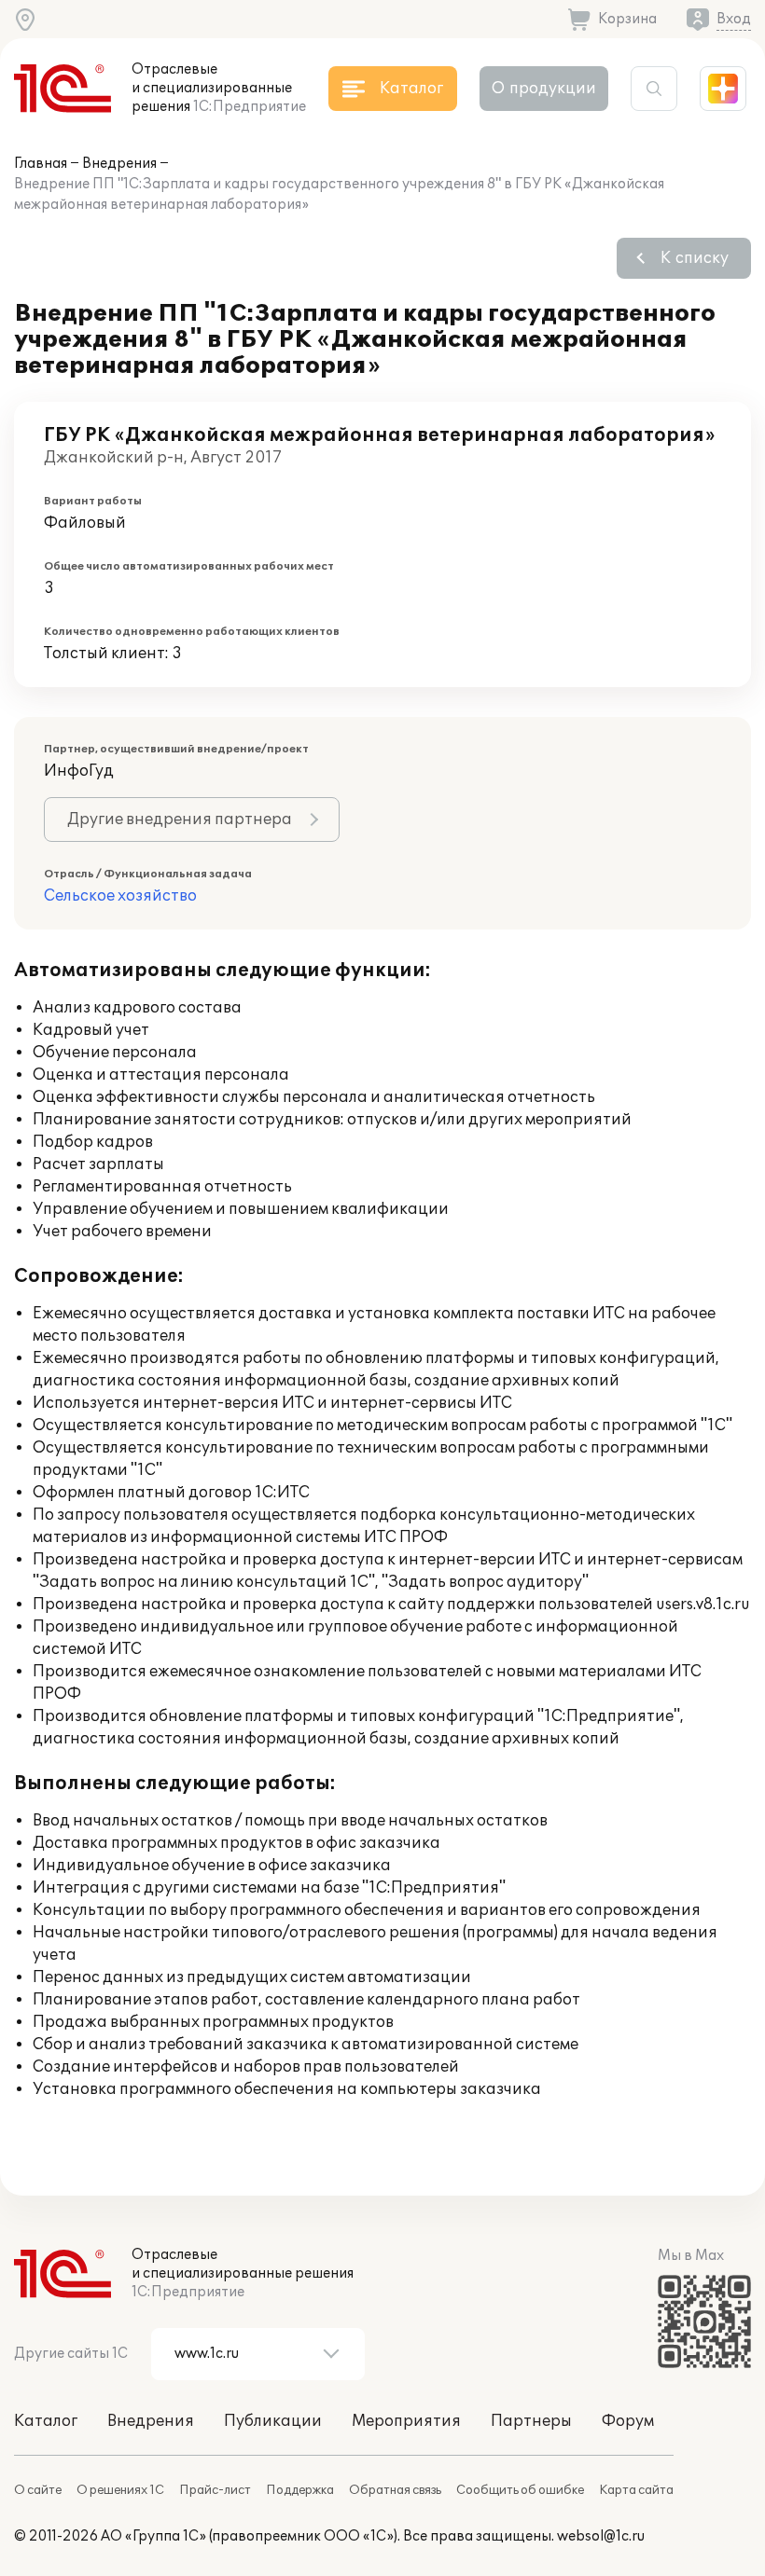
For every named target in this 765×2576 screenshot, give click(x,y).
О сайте (38, 2490)
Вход (734, 19)
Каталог (46, 2421)
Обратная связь (395, 2490)
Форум (628, 2421)
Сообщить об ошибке (520, 2490)
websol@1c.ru (601, 2536)
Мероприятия (406, 2421)
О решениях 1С (120, 2490)
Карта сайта (636, 2490)
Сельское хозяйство (120, 896)
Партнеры (531, 2421)
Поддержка (300, 2490)
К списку (695, 258)
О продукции (544, 89)
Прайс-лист (215, 2490)
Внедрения (119, 164)
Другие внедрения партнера (180, 820)
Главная (41, 164)
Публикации (273, 2421)
